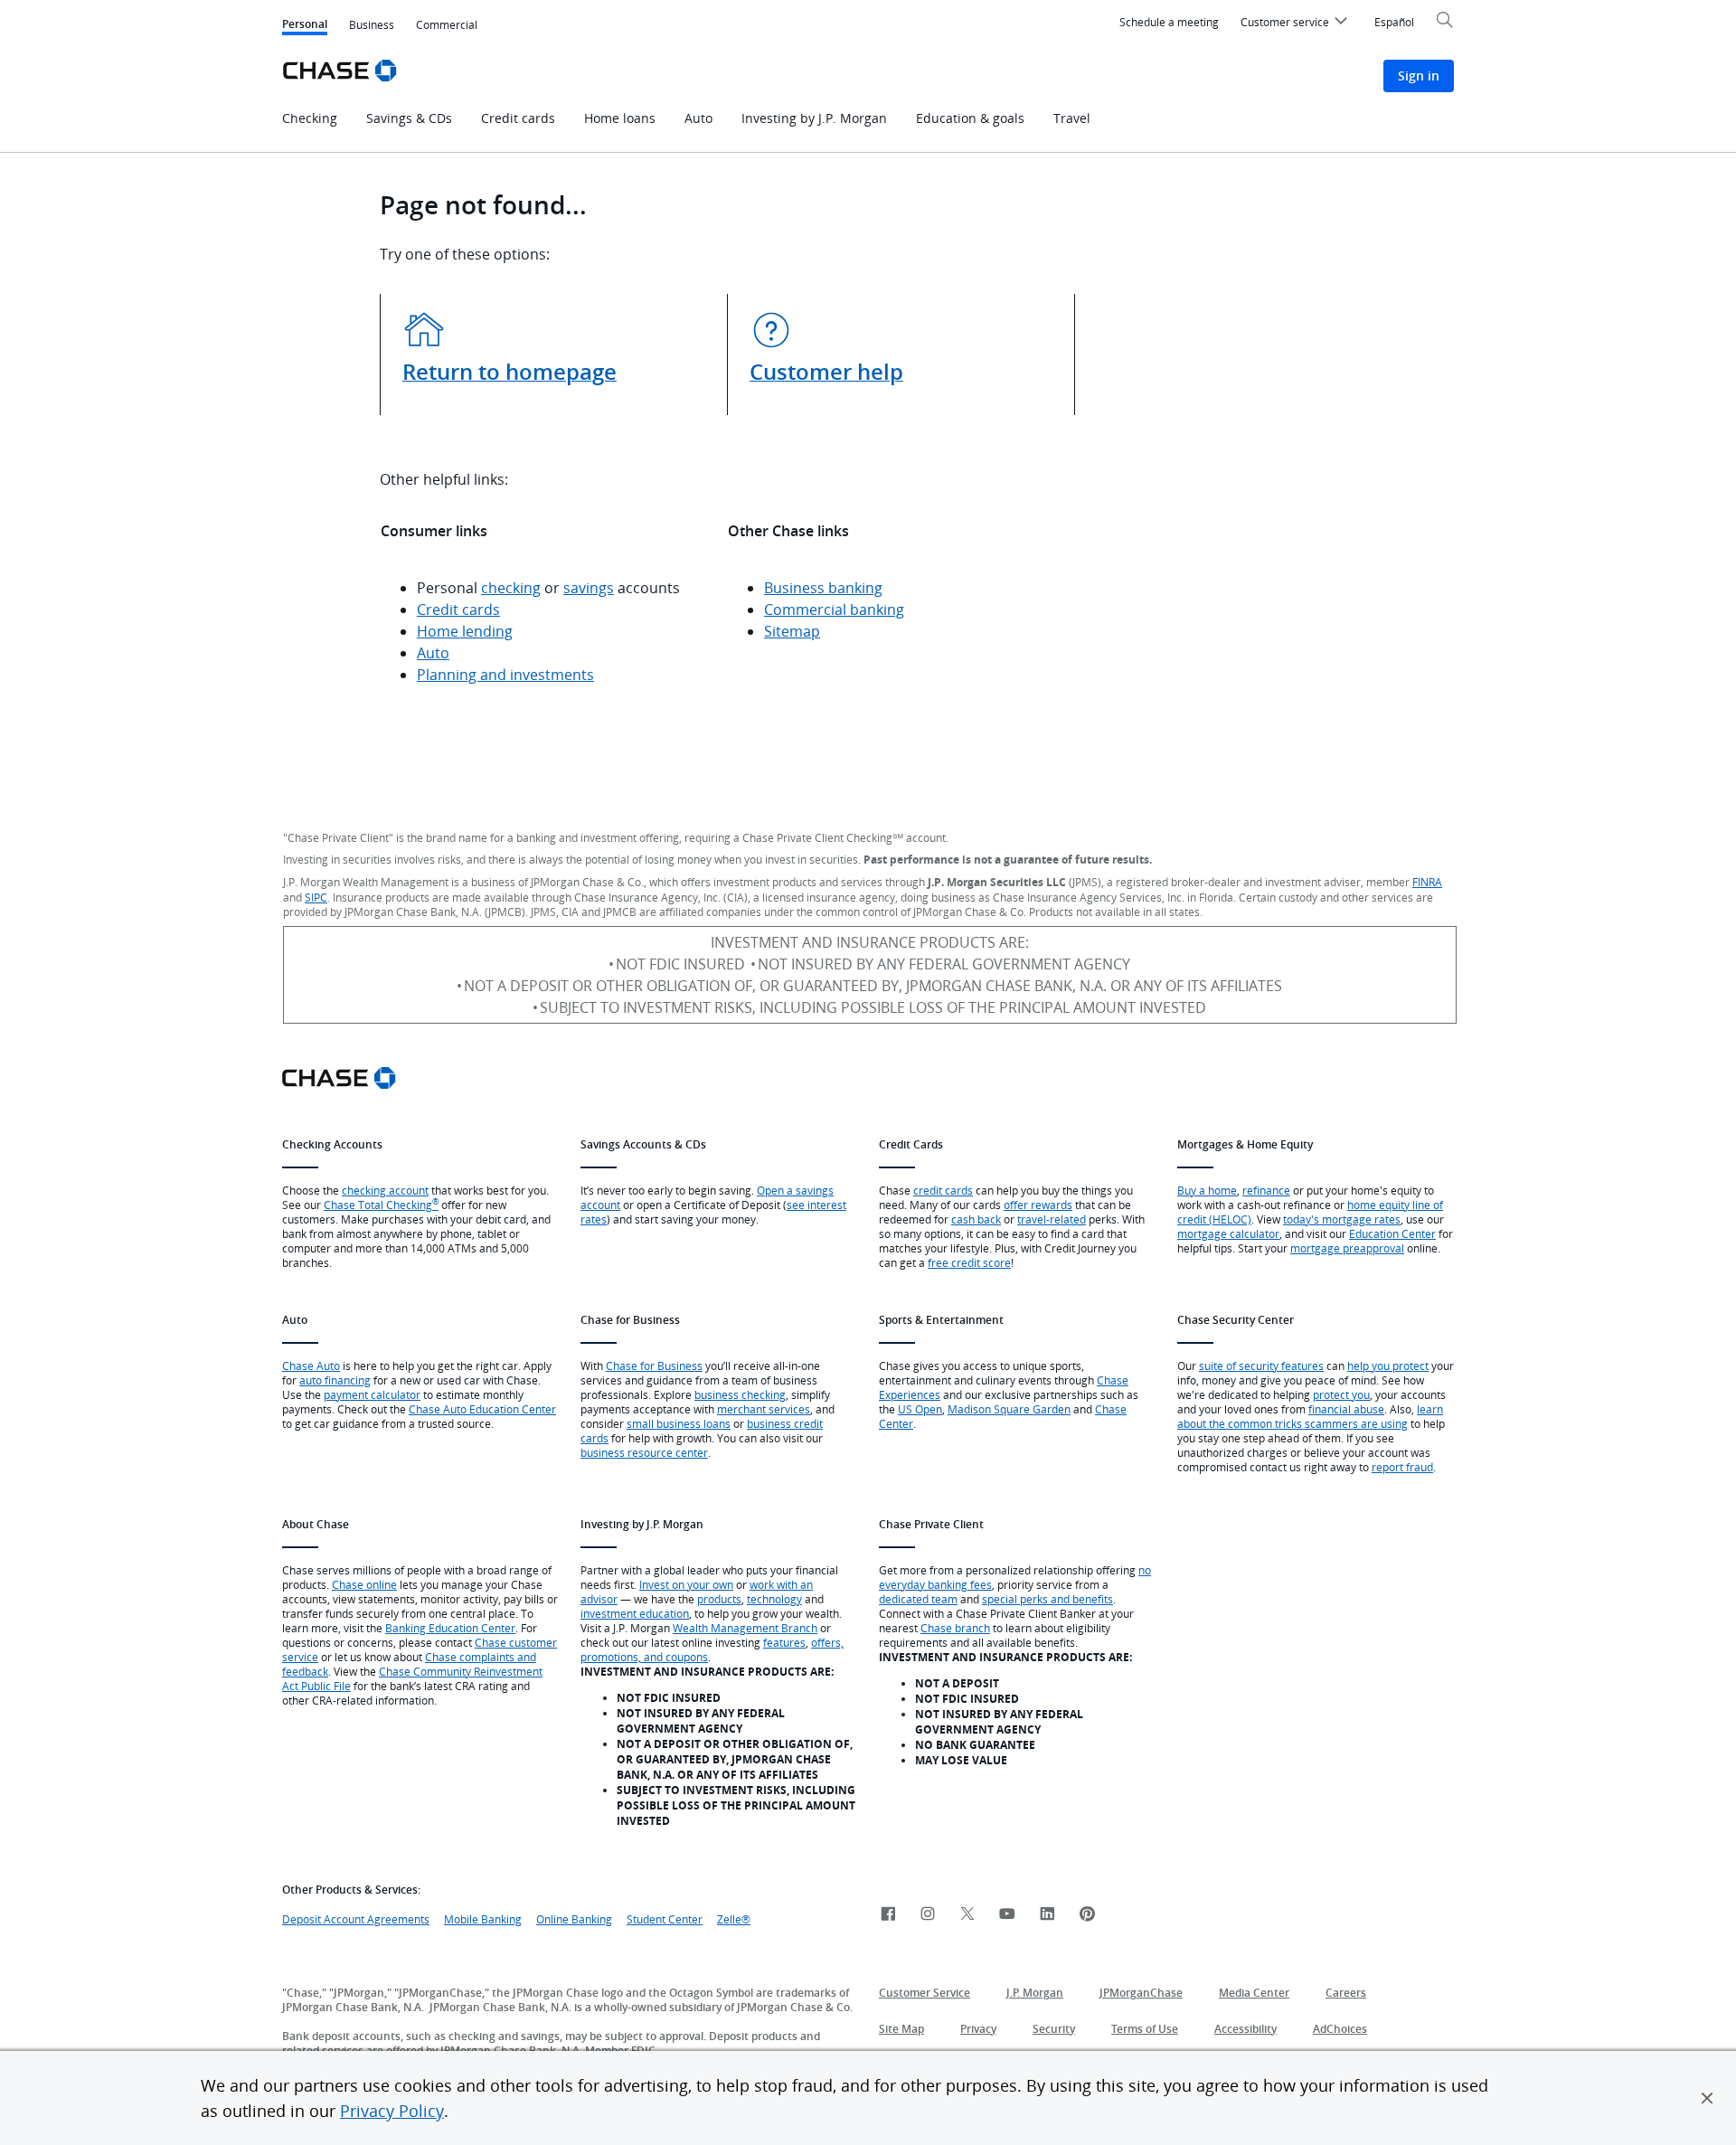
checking (511, 588)
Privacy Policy (392, 2111)
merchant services (764, 1409)
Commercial (447, 24)
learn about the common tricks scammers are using (1310, 1416)
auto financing (335, 1380)
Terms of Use (1145, 2029)
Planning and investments (505, 675)
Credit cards (458, 609)
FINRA (1427, 882)
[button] (1707, 2098)
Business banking (823, 588)
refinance (1266, 1190)
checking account (385, 1190)
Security (1054, 2029)
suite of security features (1261, 1365)
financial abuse (1346, 1409)
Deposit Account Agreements (356, 1919)
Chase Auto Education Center (482, 1409)
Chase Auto (311, 1365)
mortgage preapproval (1347, 1248)
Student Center (665, 1919)
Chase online (364, 1584)
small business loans (679, 1423)
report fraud (1402, 1467)
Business (372, 24)
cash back (976, 1219)
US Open (920, 1409)
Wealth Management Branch (745, 1628)
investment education (635, 1613)
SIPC (316, 897)
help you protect (1388, 1365)
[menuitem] (1297, 24)
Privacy (978, 2029)
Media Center (1254, 1993)
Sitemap (792, 631)
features (784, 1642)
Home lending (465, 631)
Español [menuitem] (1394, 22)
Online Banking (574, 1919)
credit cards (943, 1190)
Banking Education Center (450, 1628)
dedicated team (918, 1599)
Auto (433, 653)
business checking (740, 1394)
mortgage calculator (1228, 1233)
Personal (305, 26)
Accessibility (1245, 2029)
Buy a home (1207, 1190)
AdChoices (1340, 2029)
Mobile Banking (483, 1919)
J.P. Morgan (1035, 1993)
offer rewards (1038, 1205)
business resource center (644, 1452)
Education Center (1392, 1233)
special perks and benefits (1047, 1599)
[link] (888, 1915)
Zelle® (734, 1919)
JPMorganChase (1141, 1993)
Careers (1346, 1993)
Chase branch (955, 1628)
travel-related (1052, 1219)
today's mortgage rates (1342, 1219)
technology (774, 1599)
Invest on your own (686, 1584)
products (719, 1599)
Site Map (901, 2029)
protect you (1341, 1394)
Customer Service (925, 1993)
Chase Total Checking (381, 1205)
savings (589, 588)
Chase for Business (654, 1365)
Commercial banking (834, 609)
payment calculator (372, 1394)
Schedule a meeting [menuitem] (1169, 22)
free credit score (969, 1262)
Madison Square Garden (1009, 1409)
